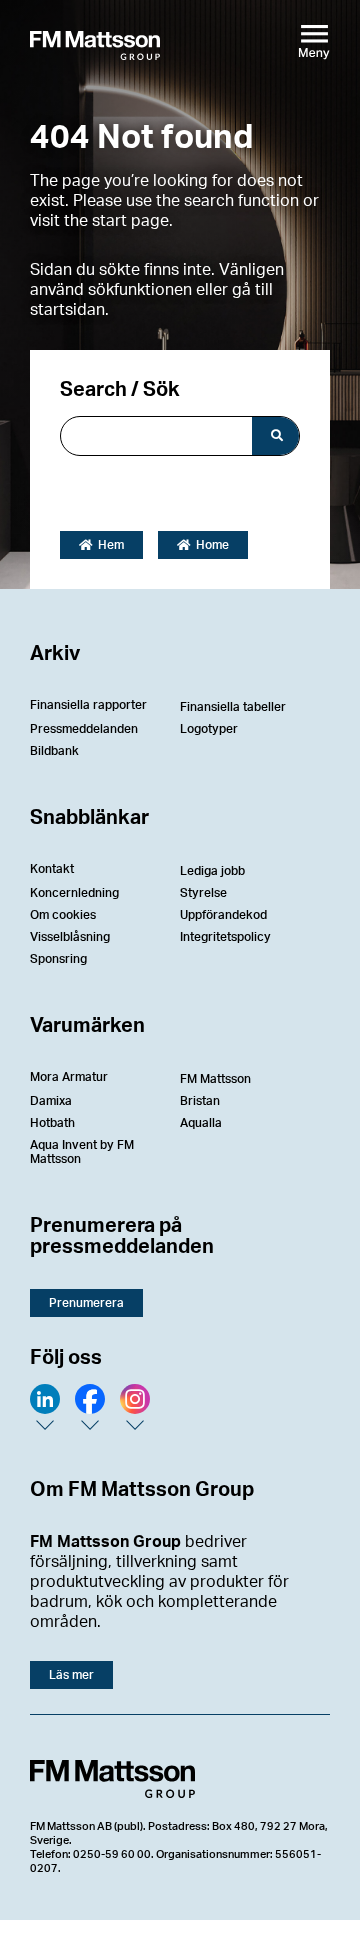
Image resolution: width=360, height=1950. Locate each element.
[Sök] (275, 436)
